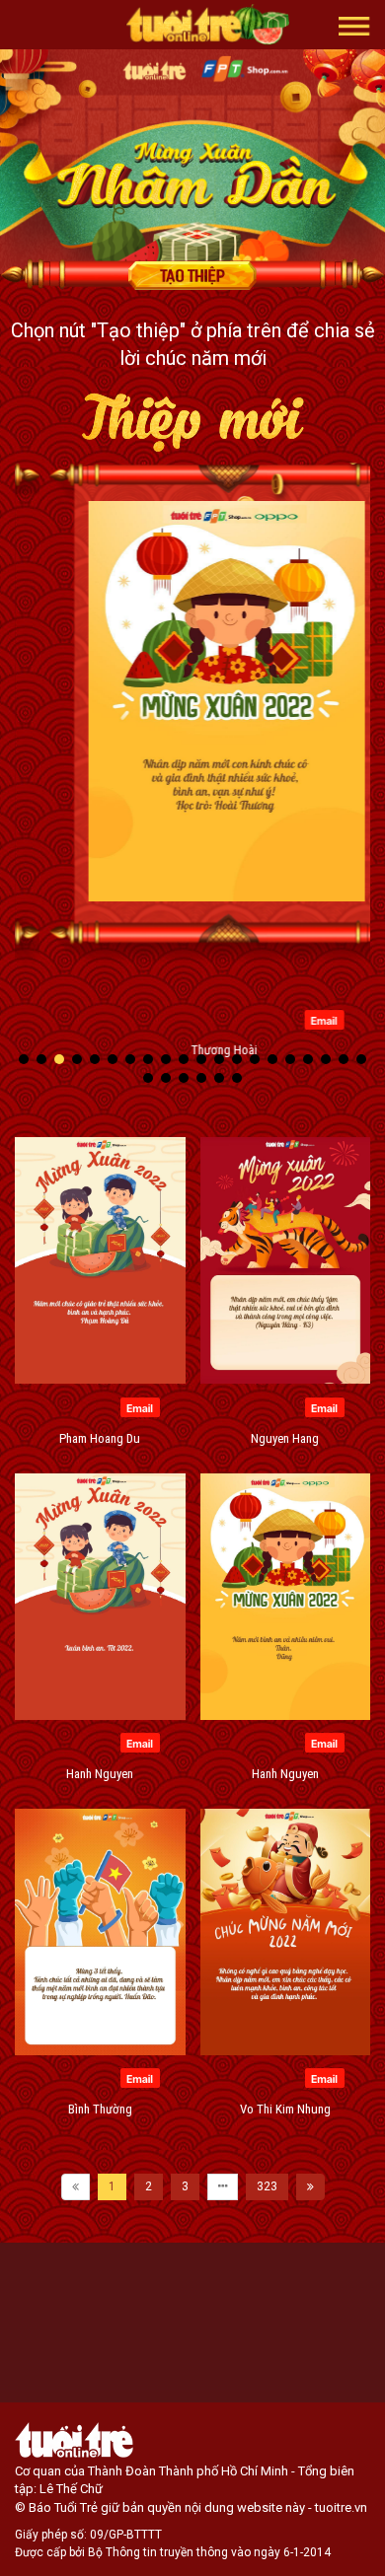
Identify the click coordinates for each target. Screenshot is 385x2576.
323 (267, 2186)
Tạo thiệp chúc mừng (192, 275)
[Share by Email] (290, 1019)
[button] (354, 25)
